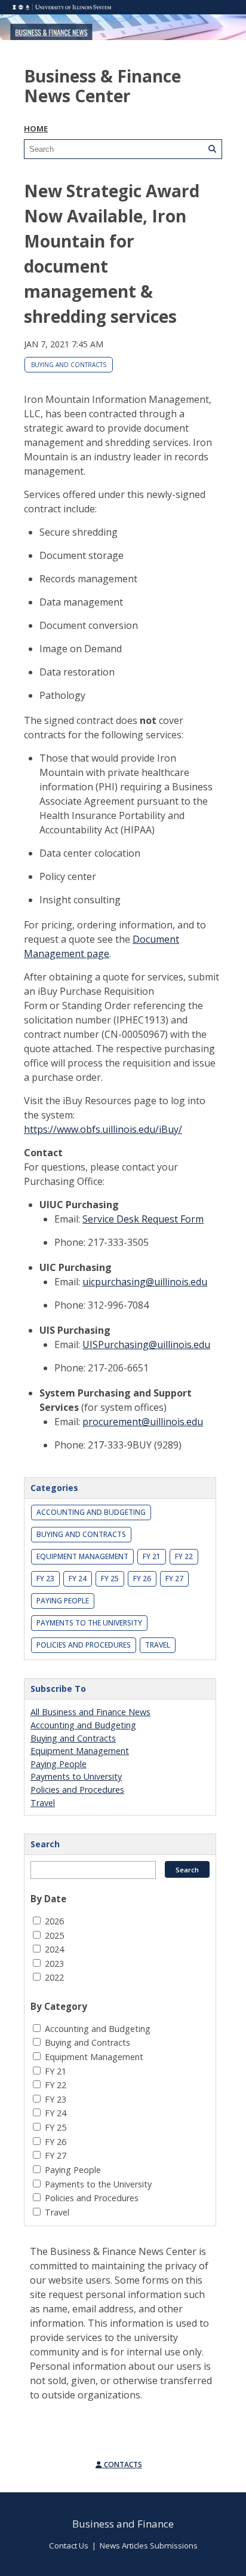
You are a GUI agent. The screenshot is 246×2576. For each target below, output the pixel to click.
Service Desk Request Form (143, 1219)
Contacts (122, 2465)
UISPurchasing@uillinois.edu (146, 1344)
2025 (54, 1935)
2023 (54, 1964)
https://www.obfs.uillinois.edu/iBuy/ (103, 1129)
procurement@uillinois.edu (143, 1422)
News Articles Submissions (149, 2546)
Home (36, 129)
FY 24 (78, 1579)
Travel (158, 1645)
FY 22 (184, 1556)
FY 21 (152, 1556)
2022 (54, 1977)
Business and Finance (123, 2524)
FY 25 (110, 1579)
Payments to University (76, 1776)
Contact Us (69, 2546)
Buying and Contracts (69, 365)
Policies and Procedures (84, 1645)
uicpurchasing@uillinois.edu (145, 1282)
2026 (54, 1921)
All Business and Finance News (90, 1712)
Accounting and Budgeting (91, 1512)
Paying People (63, 1601)
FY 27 (174, 1579)
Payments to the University (89, 1623)
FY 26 (142, 1579)
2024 (54, 1949)
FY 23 (45, 1579)
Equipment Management (82, 1556)
